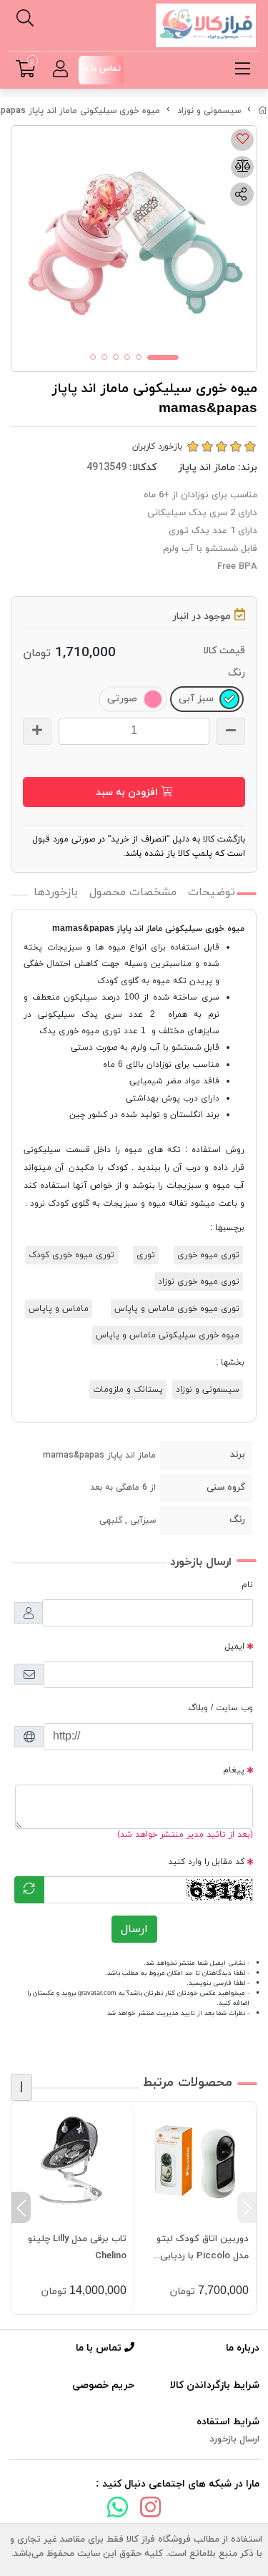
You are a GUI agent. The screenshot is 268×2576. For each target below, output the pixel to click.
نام (247, 1585)
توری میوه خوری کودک (71, 1255)
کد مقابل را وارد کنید (206, 1862)
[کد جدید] (29, 1890)
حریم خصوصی (103, 2385)
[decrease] (231, 731)
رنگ (237, 673)
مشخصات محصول (133, 892)
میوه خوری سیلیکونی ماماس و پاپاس (168, 1335)
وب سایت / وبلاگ (220, 1708)
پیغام (234, 1770)
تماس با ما (100, 2348)
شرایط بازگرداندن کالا (215, 2385)
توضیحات (212, 892)
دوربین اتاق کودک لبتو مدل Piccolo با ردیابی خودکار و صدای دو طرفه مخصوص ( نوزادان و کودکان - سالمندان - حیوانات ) (202, 2249)
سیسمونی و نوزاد (209, 111)
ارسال (134, 1929)
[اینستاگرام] (151, 2510)
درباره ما (243, 2348)
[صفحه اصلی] (263, 111)
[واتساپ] (118, 2510)
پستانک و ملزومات (128, 1390)
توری (146, 1255)
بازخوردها (56, 892)
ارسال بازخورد (234, 2439)
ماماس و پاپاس (59, 1309)
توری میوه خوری (208, 1255)
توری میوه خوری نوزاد (199, 1282)
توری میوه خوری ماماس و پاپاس (177, 1309)
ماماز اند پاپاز (207, 468)
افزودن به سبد (128, 792)
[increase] (37, 731)
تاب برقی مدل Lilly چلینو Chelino (77, 2248)
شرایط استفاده (228, 2422)
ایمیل (235, 1646)
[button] (247, 2207)
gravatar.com (97, 1993)
